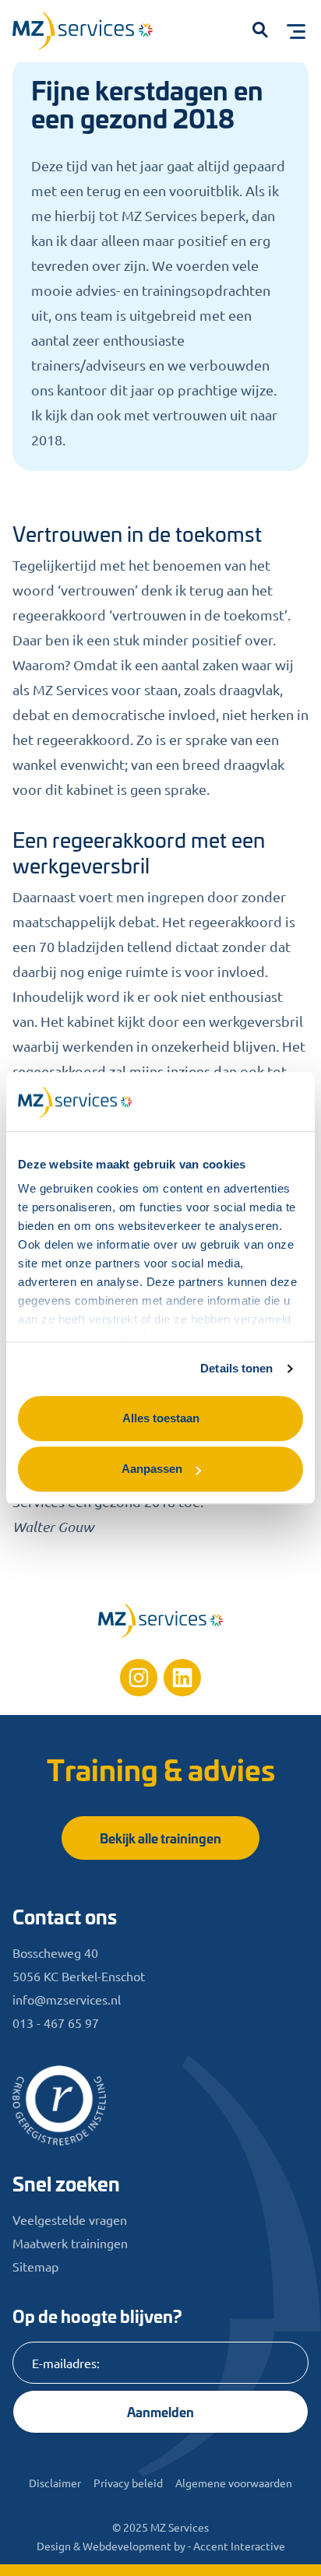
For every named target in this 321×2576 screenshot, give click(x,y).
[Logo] (90, 34)
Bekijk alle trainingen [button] (160, 1838)
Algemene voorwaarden (234, 2483)
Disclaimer (55, 2483)
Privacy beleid (128, 2483)
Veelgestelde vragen (70, 2219)
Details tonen (236, 1368)
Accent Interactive (239, 2546)
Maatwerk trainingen (70, 2243)
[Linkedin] (182, 1678)
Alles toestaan (161, 1418)
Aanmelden (160, 2411)
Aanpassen (152, 1469)
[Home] (160, 1621)
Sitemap (35, 2266)
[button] (260, 31)
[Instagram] (139, 1678)
